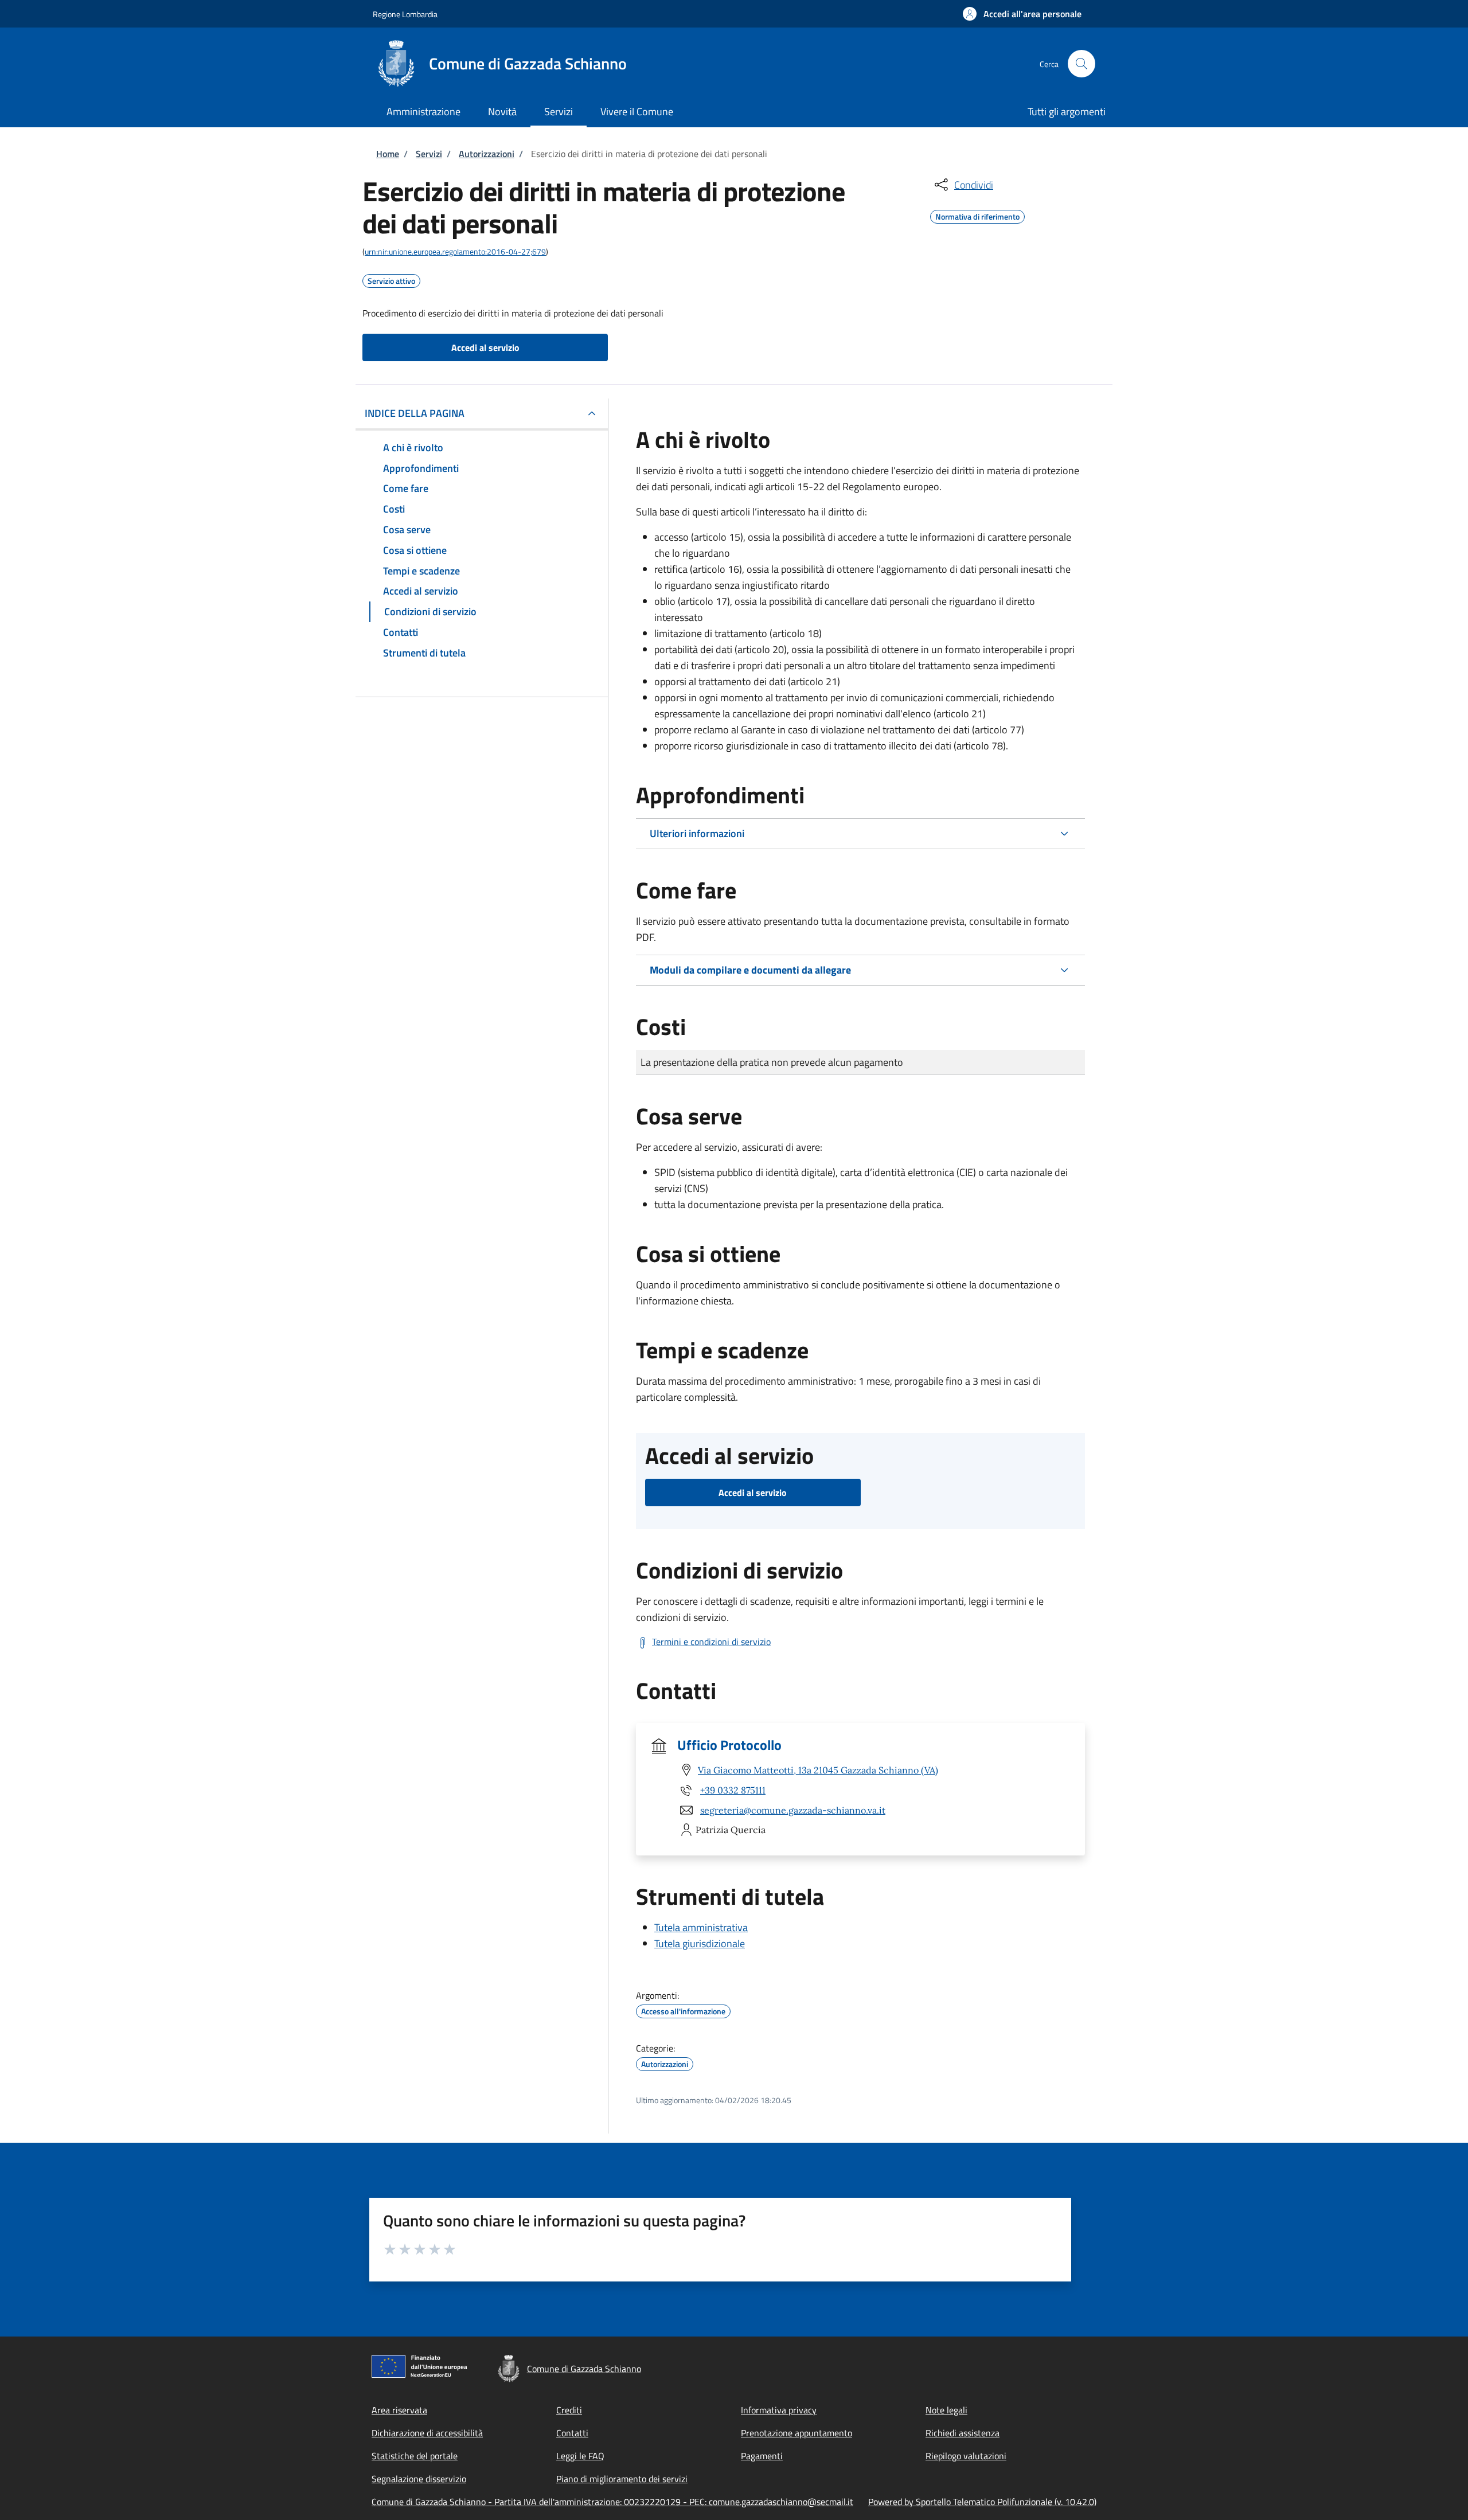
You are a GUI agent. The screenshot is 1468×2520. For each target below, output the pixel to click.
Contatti (572, 2433)
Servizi (429, 154)
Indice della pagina (415, 413)
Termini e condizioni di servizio (711, 1642)
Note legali (946, 2410)
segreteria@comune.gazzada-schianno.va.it (793, 1810)
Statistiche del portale (415, 2456)
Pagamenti (762, 2456)
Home (388, 154)
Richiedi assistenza (963, 2433)
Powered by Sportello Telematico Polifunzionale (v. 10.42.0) (982, 2502)
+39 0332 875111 (733, 1790)
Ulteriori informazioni (697, 833)
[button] (1022, 14)
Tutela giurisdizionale (700, 1943)
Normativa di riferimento (977, 215)
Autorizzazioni (487, 154)
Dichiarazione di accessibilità (427, 2433)
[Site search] (1082, 64)
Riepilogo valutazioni (966, 2456)
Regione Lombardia (405, 14)
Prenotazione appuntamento (797, 2433)
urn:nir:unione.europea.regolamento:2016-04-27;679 (455, 251)
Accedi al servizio (485, 347)
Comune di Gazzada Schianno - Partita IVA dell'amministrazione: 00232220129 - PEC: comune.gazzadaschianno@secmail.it (612, 2502)
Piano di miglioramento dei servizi (622, 2479)
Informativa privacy (779, 2410)
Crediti (569, 2410)
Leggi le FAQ (580, 2456)
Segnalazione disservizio (419, 2479)
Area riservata (399, 2410)
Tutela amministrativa (701, 1927)
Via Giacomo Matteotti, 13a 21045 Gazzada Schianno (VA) (818, 1770)
